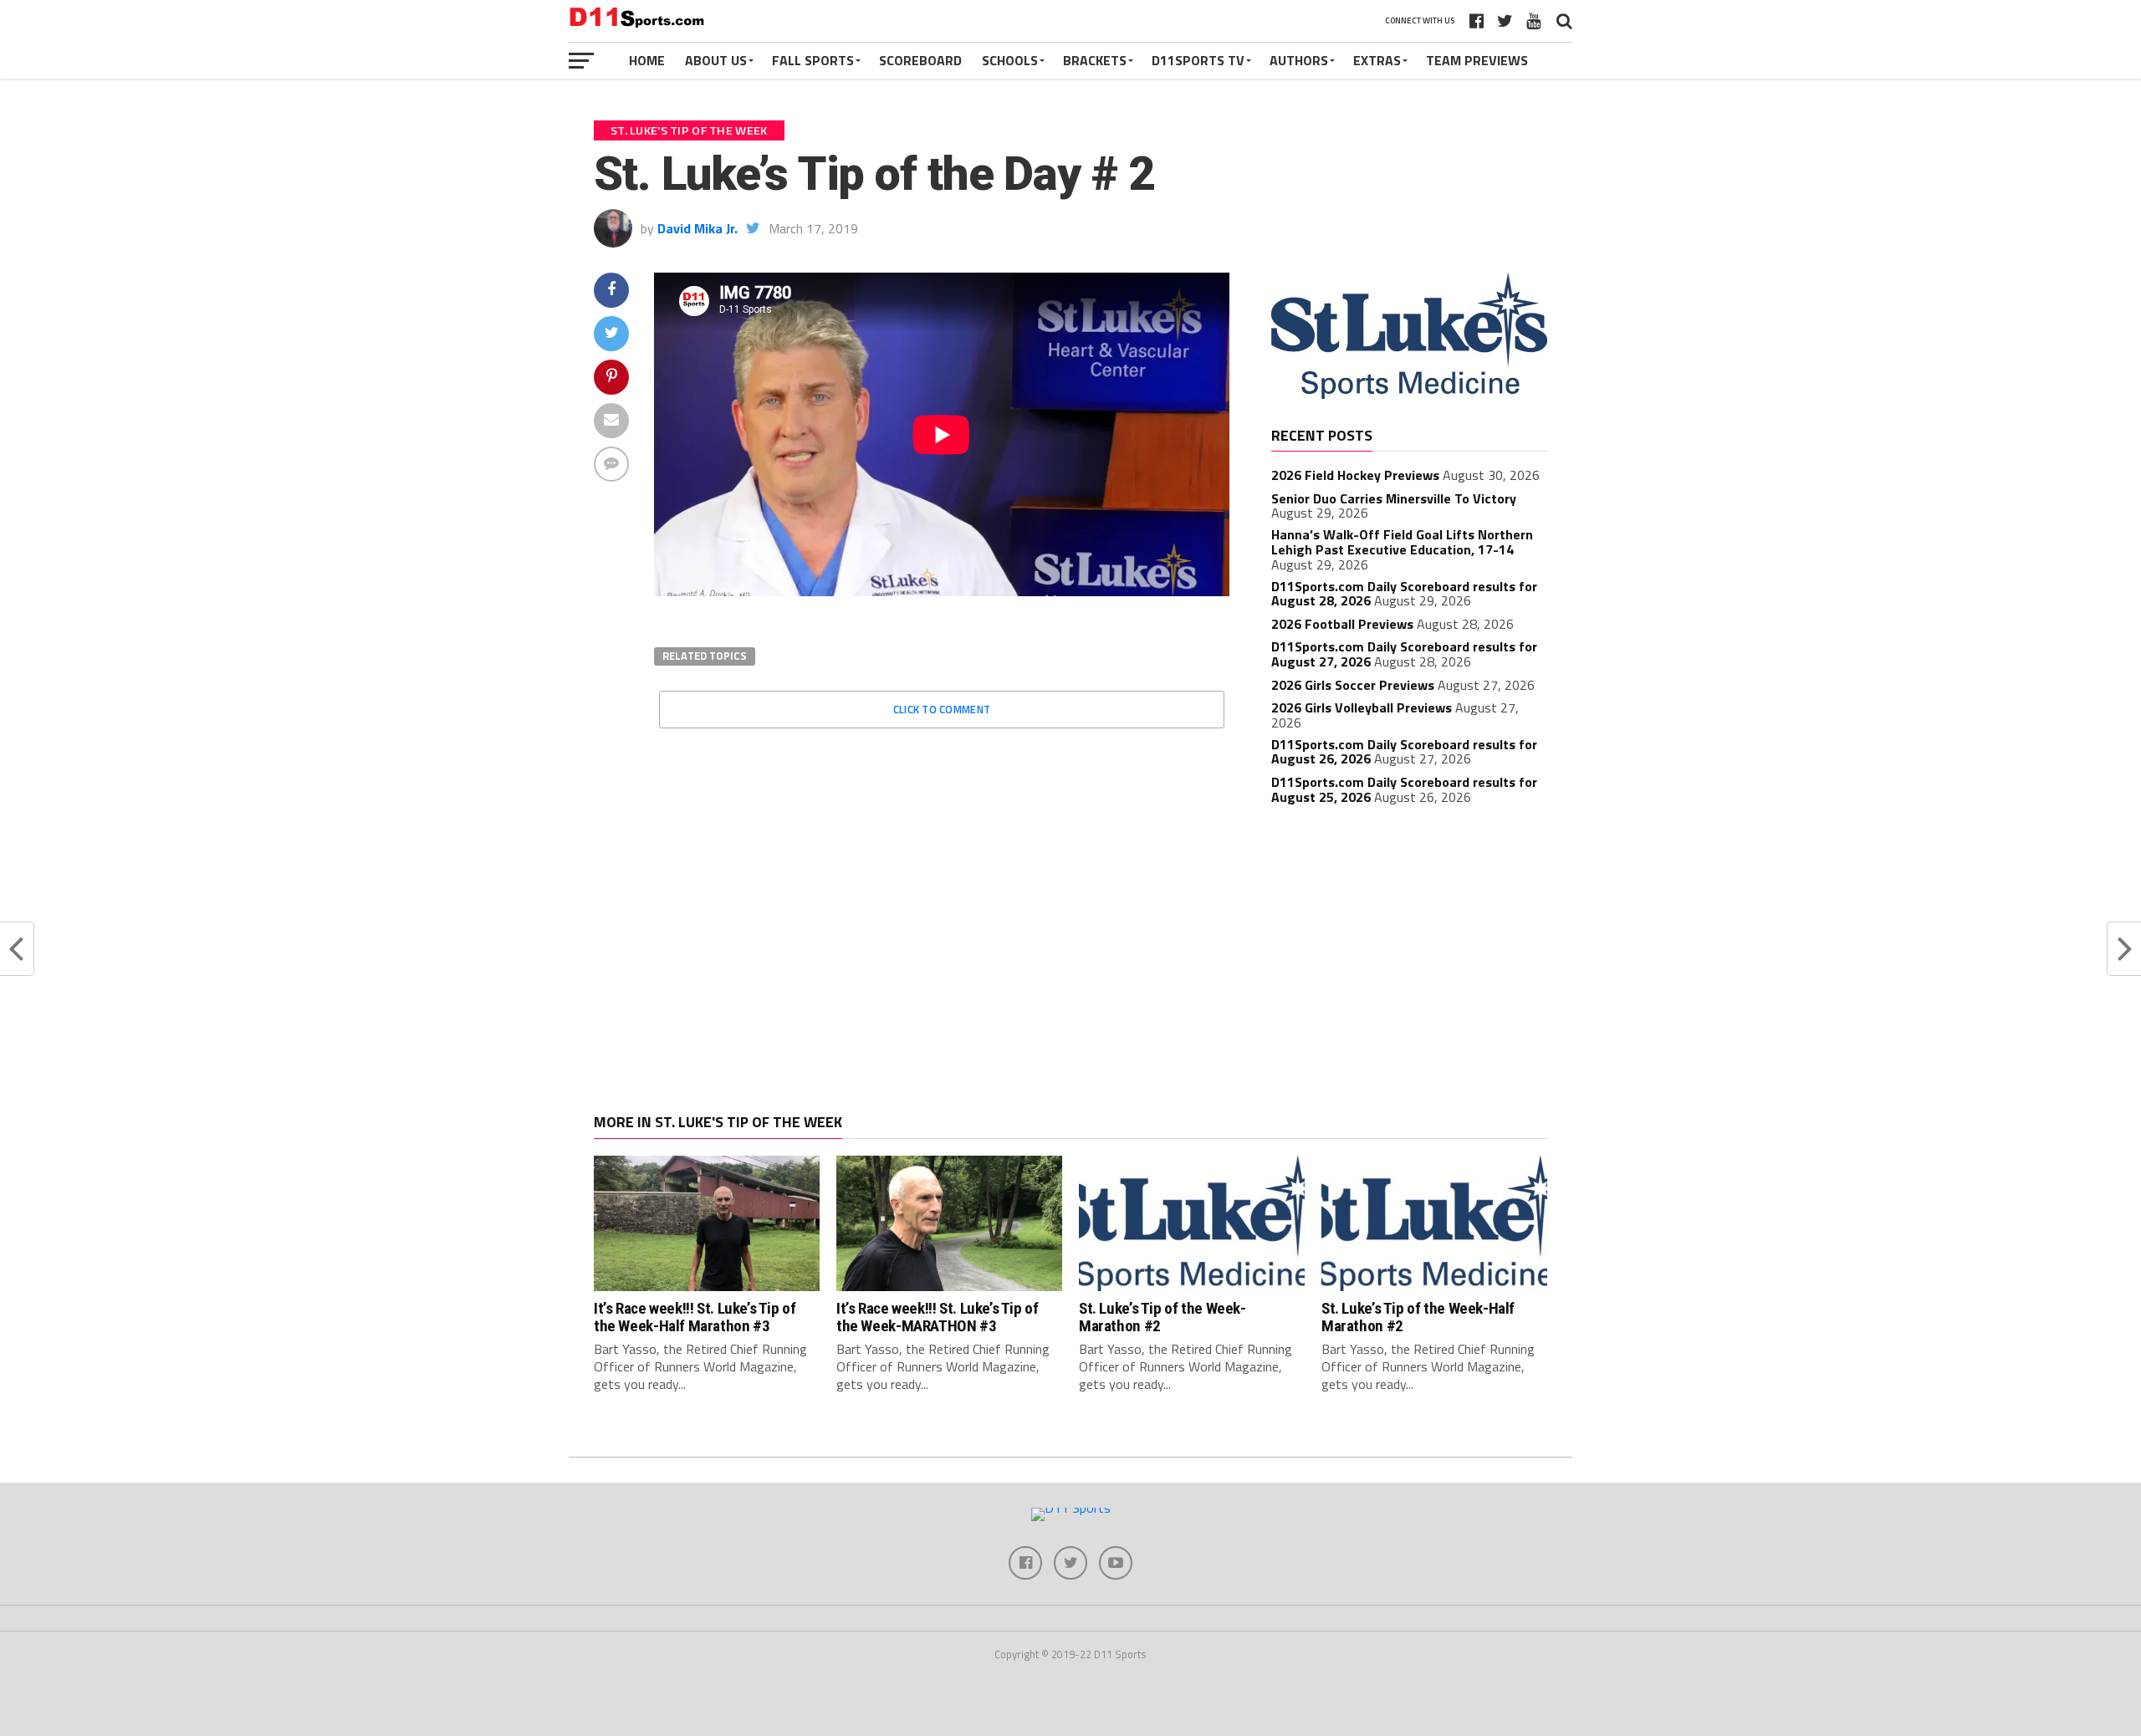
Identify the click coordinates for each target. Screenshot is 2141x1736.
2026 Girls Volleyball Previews (1362, 707)
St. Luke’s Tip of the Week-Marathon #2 (1162, 1317)
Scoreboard (920, 60)
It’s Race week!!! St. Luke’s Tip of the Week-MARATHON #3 (938, 1317)
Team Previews (1477, 60)
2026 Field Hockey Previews (1355, 475)
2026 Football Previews (1342, 624)
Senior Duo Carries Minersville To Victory (1394, 498)
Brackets (1095, 60)
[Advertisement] (1409, 942)
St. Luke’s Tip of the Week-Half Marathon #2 (1418, 1317)
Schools (1010, 60)
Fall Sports (813, 60)
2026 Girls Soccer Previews (1353, 685)
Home (647, 60)
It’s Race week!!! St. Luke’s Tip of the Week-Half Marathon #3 (695, 1317)
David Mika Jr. (697, 228)
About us (716, 60)
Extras (1377, 60)
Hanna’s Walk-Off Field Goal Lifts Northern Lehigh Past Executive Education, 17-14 (1402, 542)
